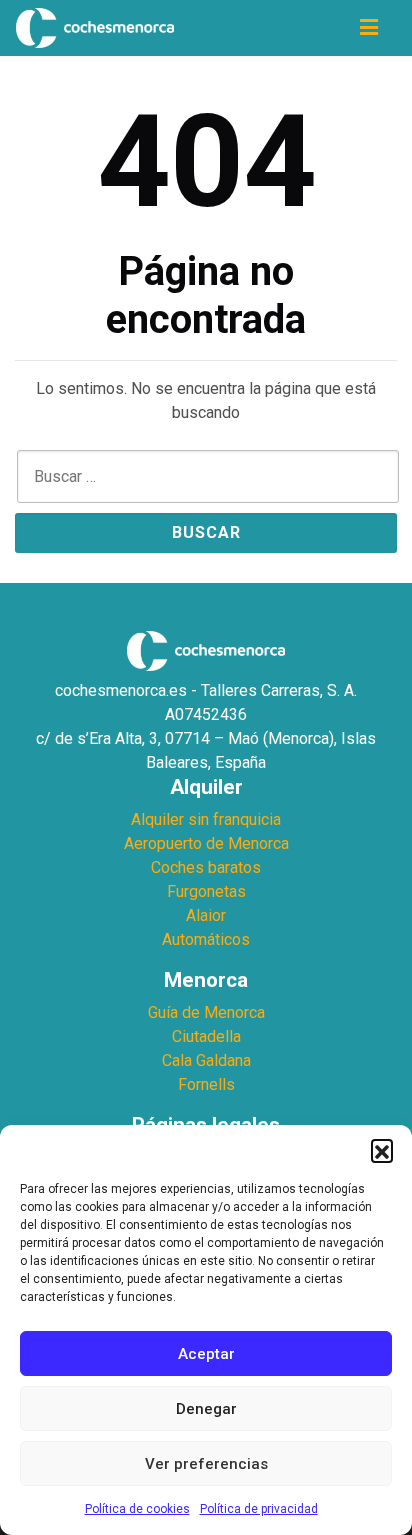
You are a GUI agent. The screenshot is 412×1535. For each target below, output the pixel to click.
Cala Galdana (206, 1060)
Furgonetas (206, 891)
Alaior (206, 915)
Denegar (206, 1409)
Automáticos (206, 939)
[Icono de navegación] (369, 28)
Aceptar (206, 1354)
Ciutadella (206, 1036)
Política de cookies (137, 1509)
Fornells (206, 1084)
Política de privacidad (259, 1509)
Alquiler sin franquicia (206, 819)
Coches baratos (206, 867)
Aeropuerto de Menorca (206, 843)
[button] (382, 1150)
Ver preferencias (206, 1464)
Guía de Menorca (206, 1012)
